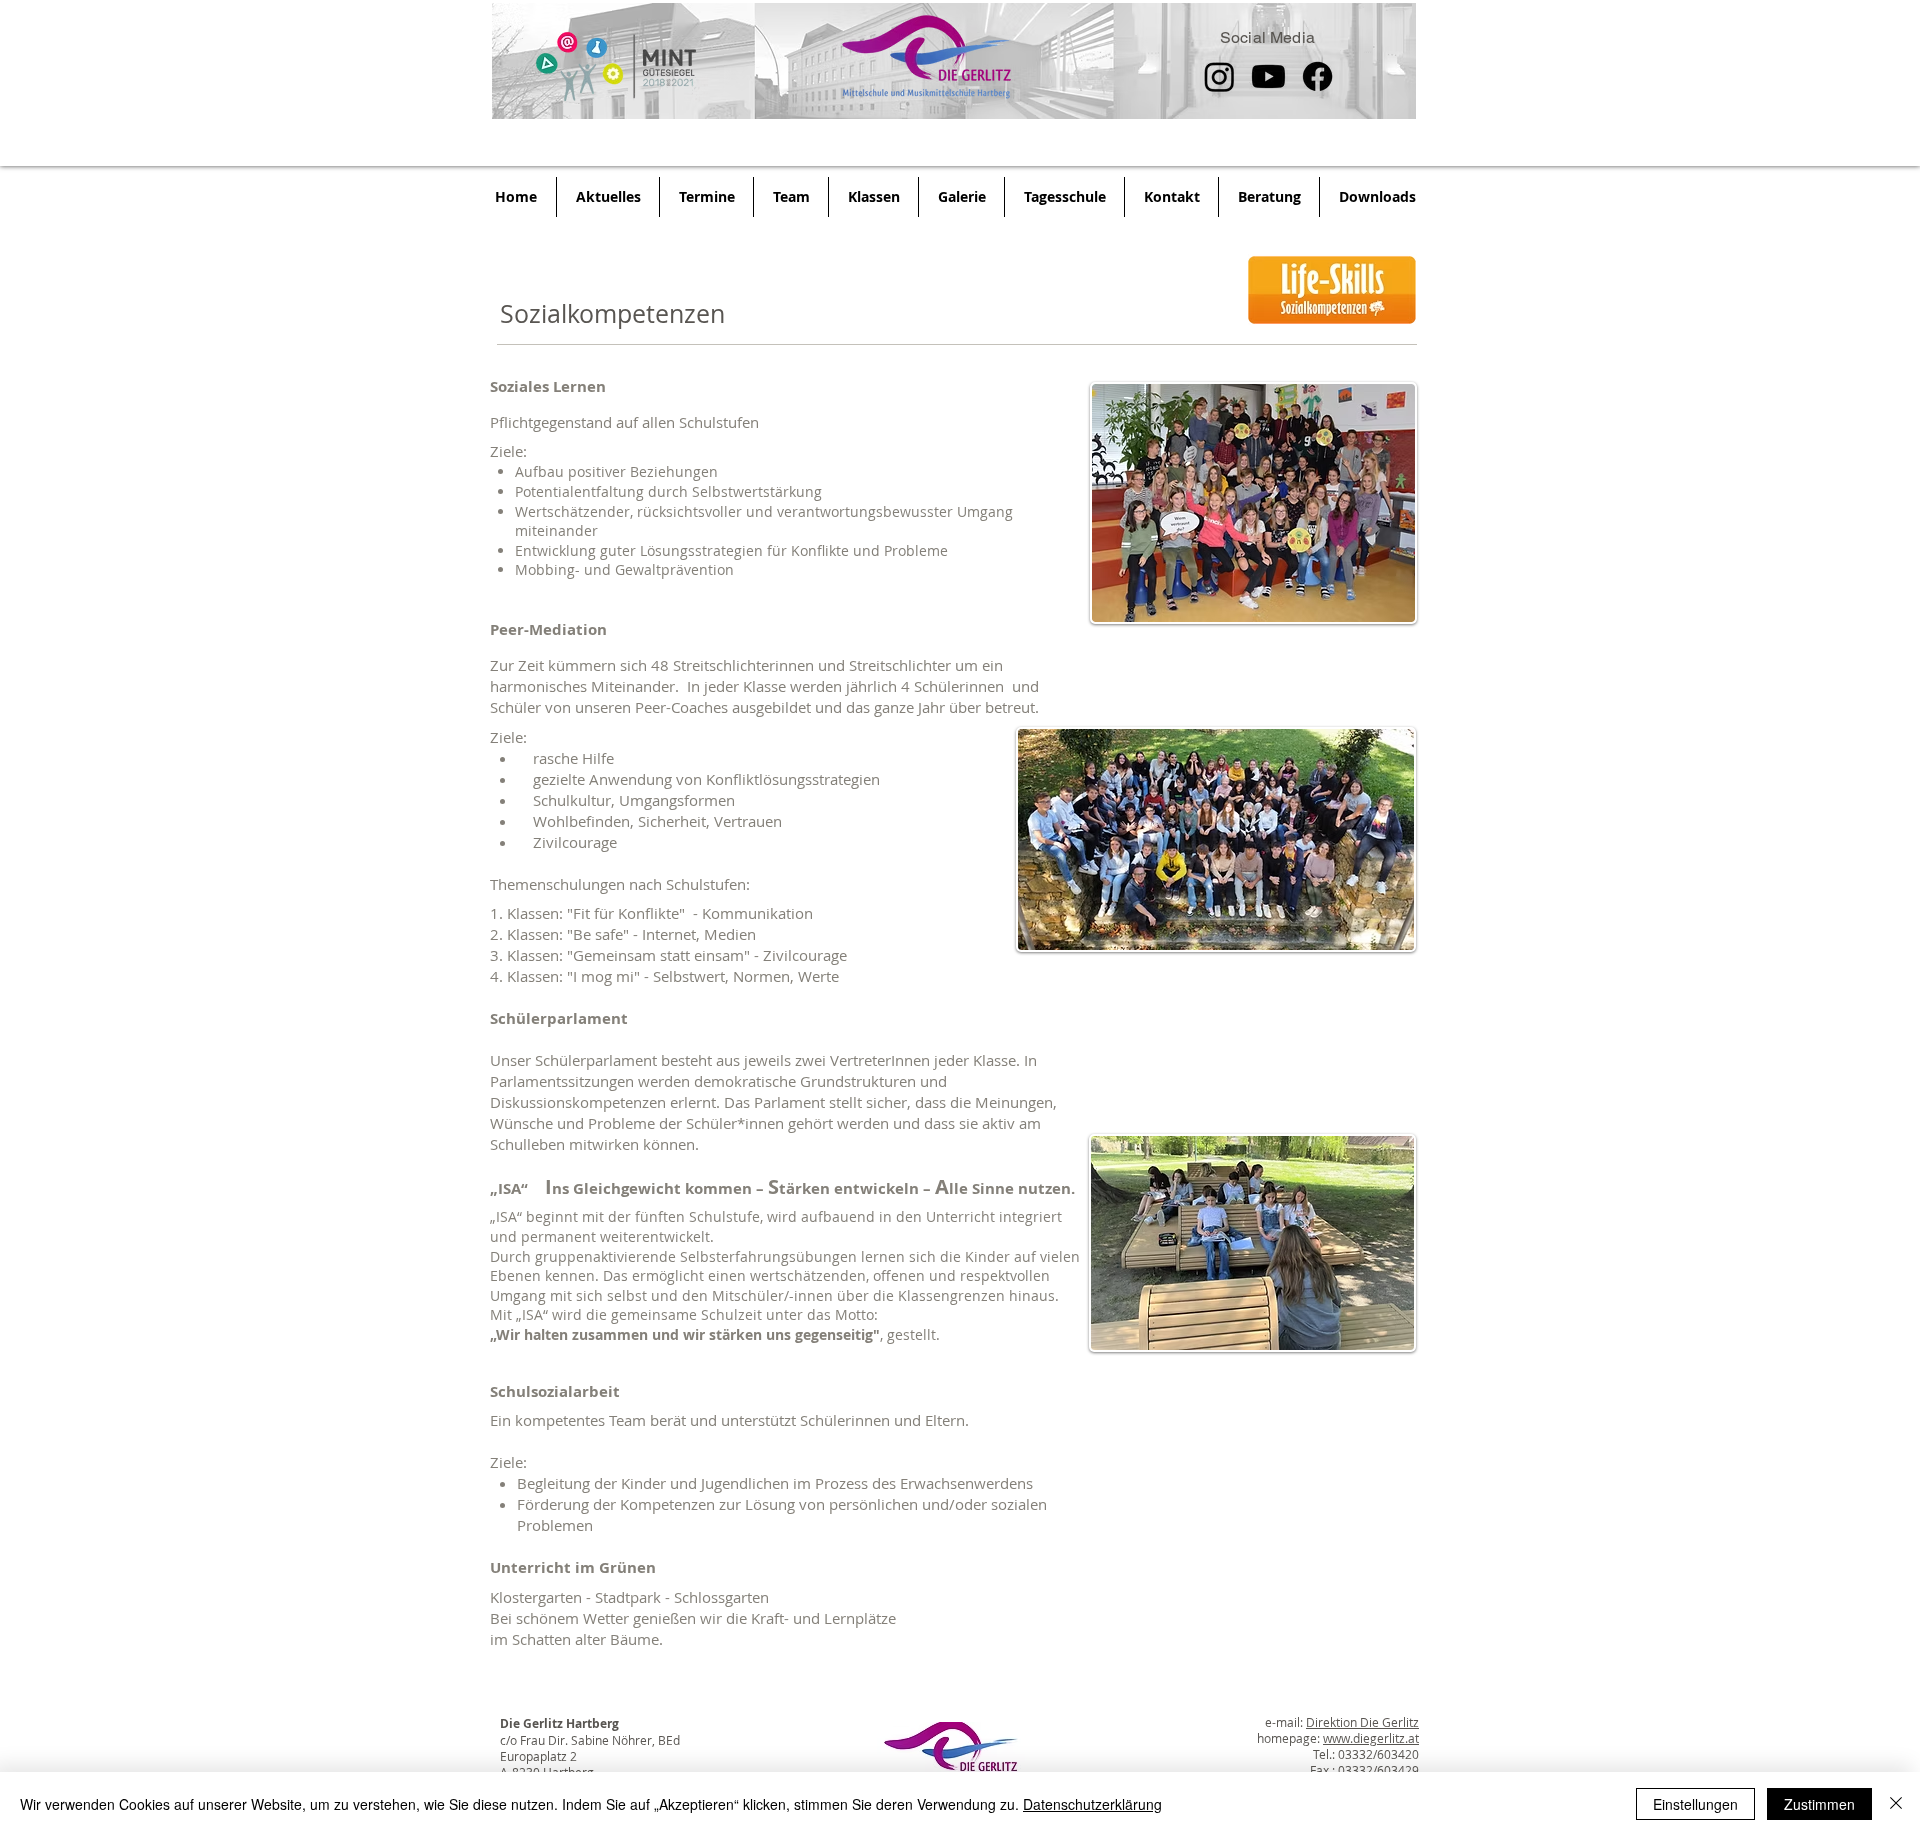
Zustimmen (1819, 1804)
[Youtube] (1268, 76)
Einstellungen (1695, 1804)
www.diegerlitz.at (1371, 1738)
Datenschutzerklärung (1092, 1804)
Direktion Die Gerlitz (1362, 1722)
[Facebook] (1317, 76)
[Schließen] (1896, 1804)
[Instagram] (1219, 76)
